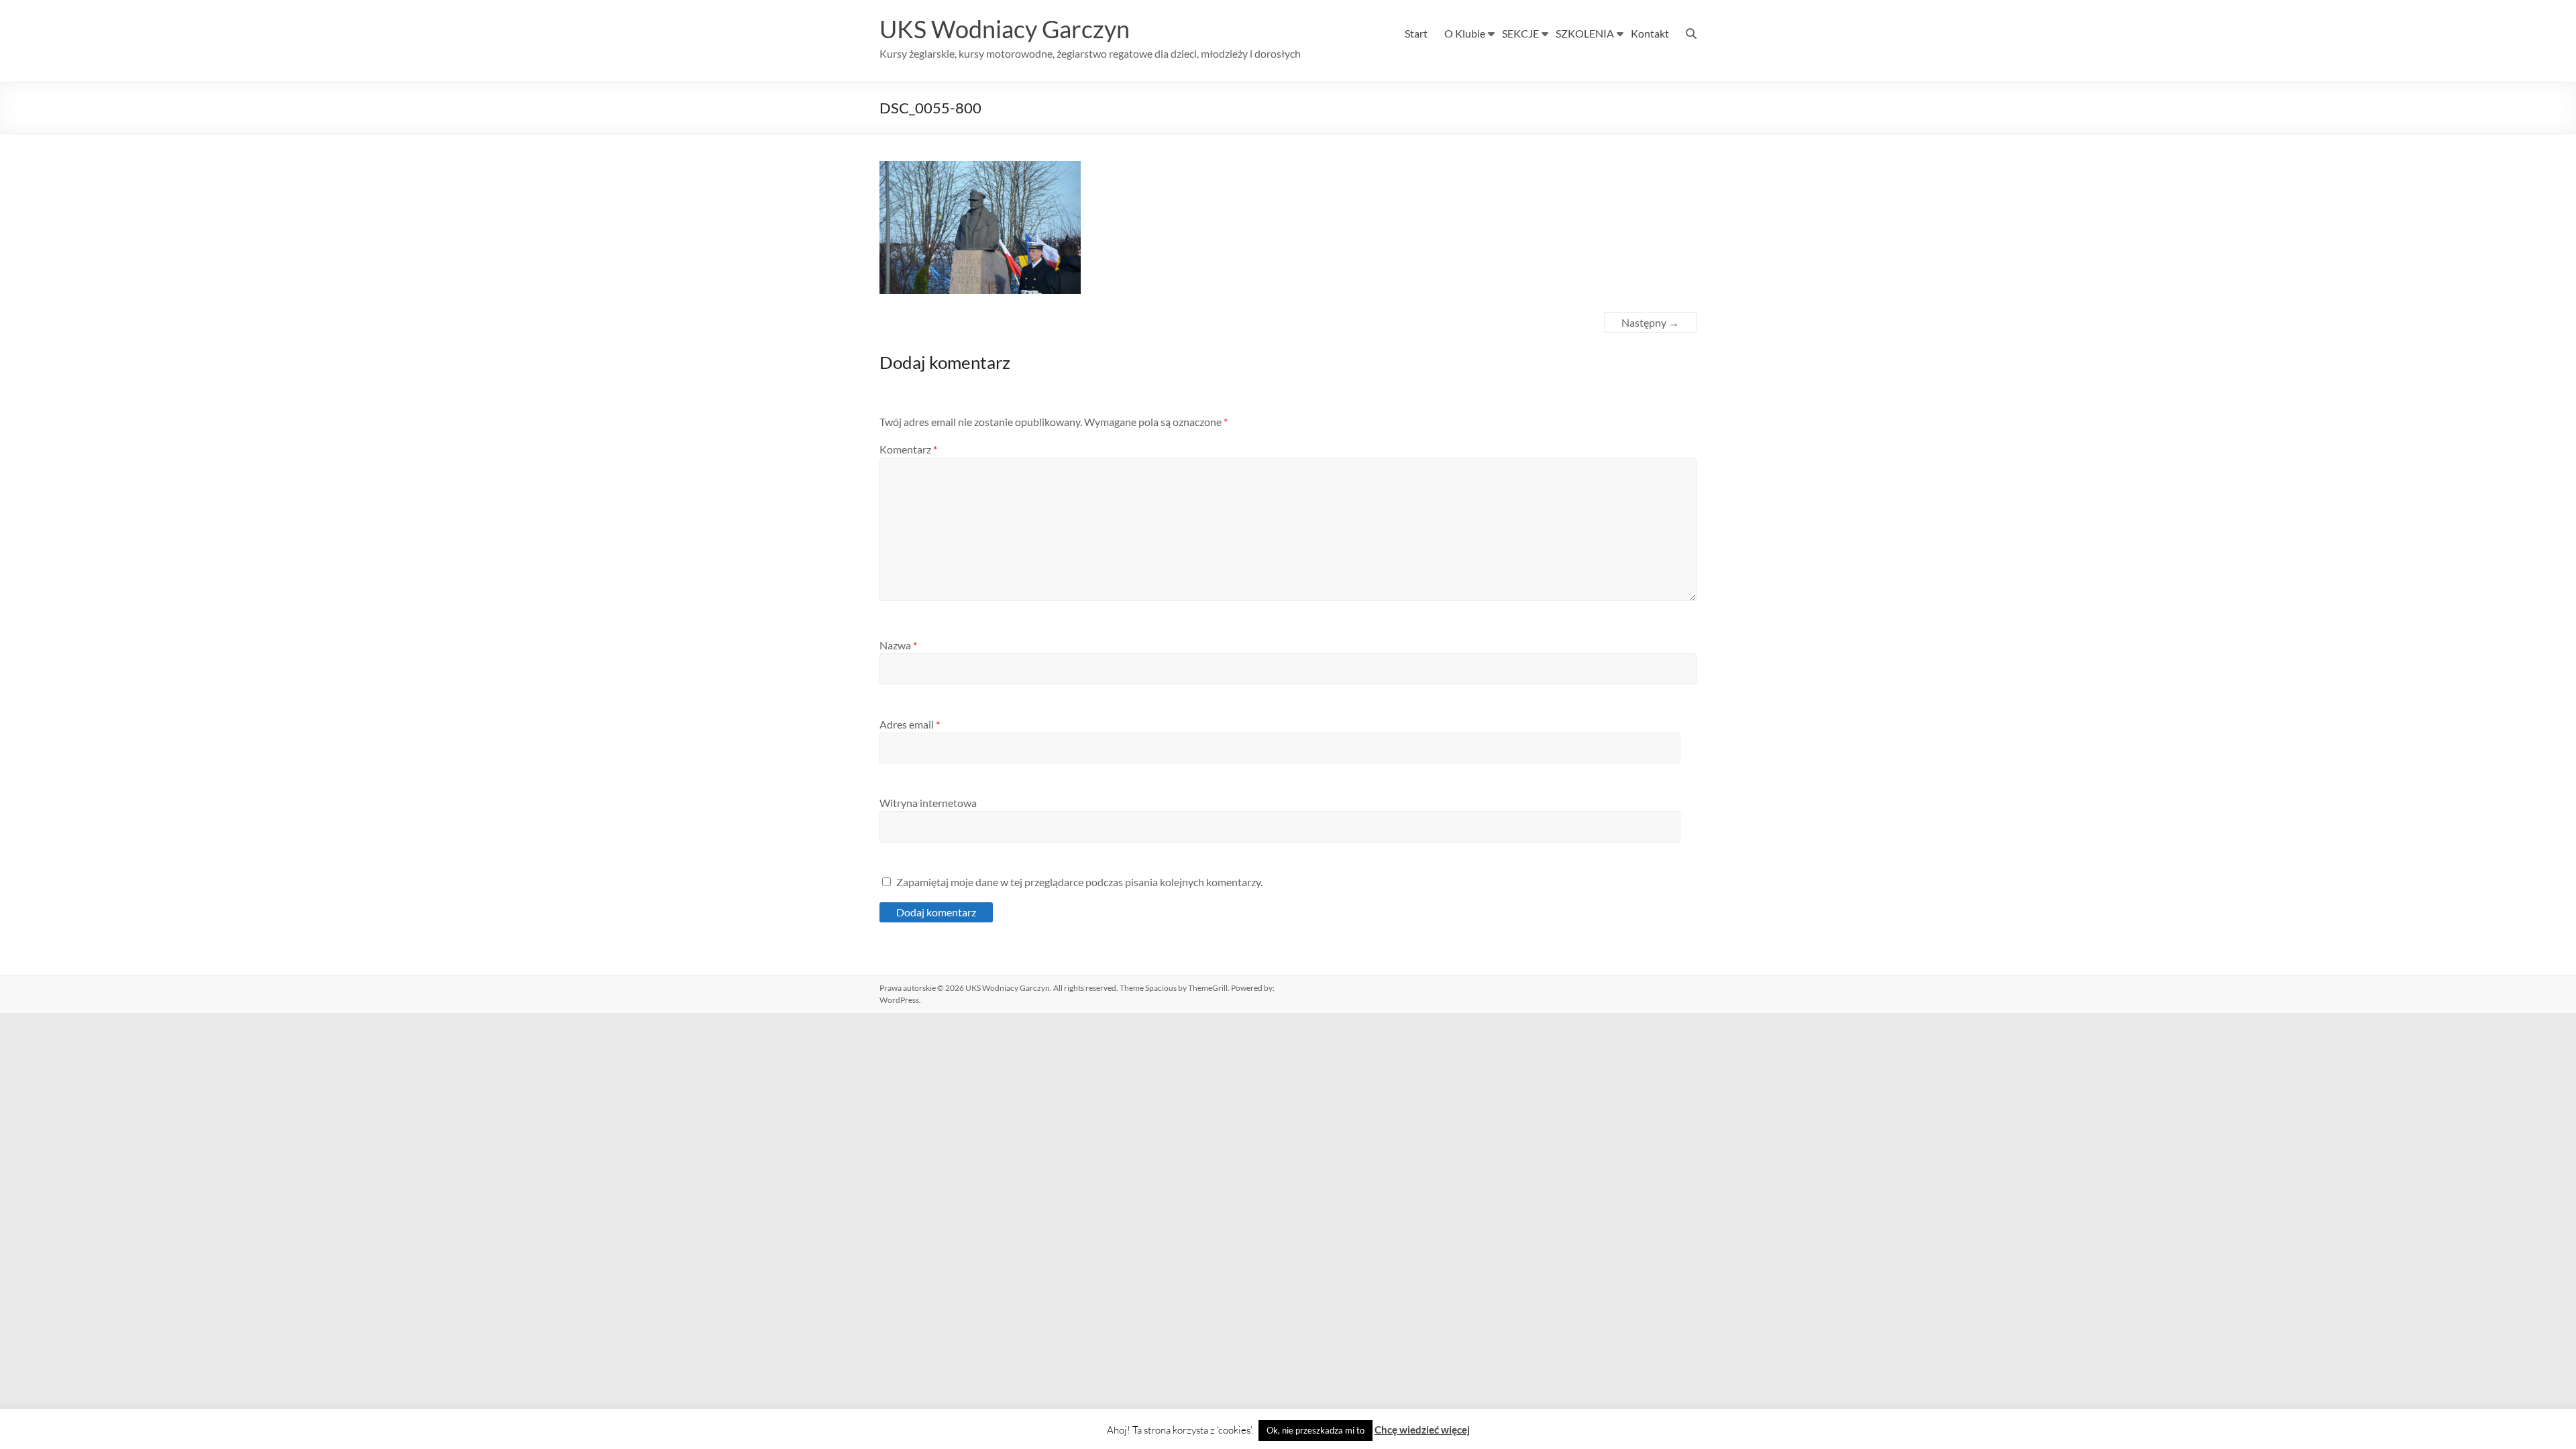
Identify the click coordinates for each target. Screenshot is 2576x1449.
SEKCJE (1520, 33)
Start (1416, 33)
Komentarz (908, 449)
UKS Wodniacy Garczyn (1005, 29)
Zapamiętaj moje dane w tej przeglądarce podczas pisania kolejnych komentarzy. (1079, 882)
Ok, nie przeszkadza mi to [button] (1316, 1430)
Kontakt (1650, 33)
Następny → (1650, 322)
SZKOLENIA (1585, 33)
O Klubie (1465, 33)
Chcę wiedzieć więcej (1422, 1430)
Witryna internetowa (928, 803)
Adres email (910, 724)
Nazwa (898, 645)
